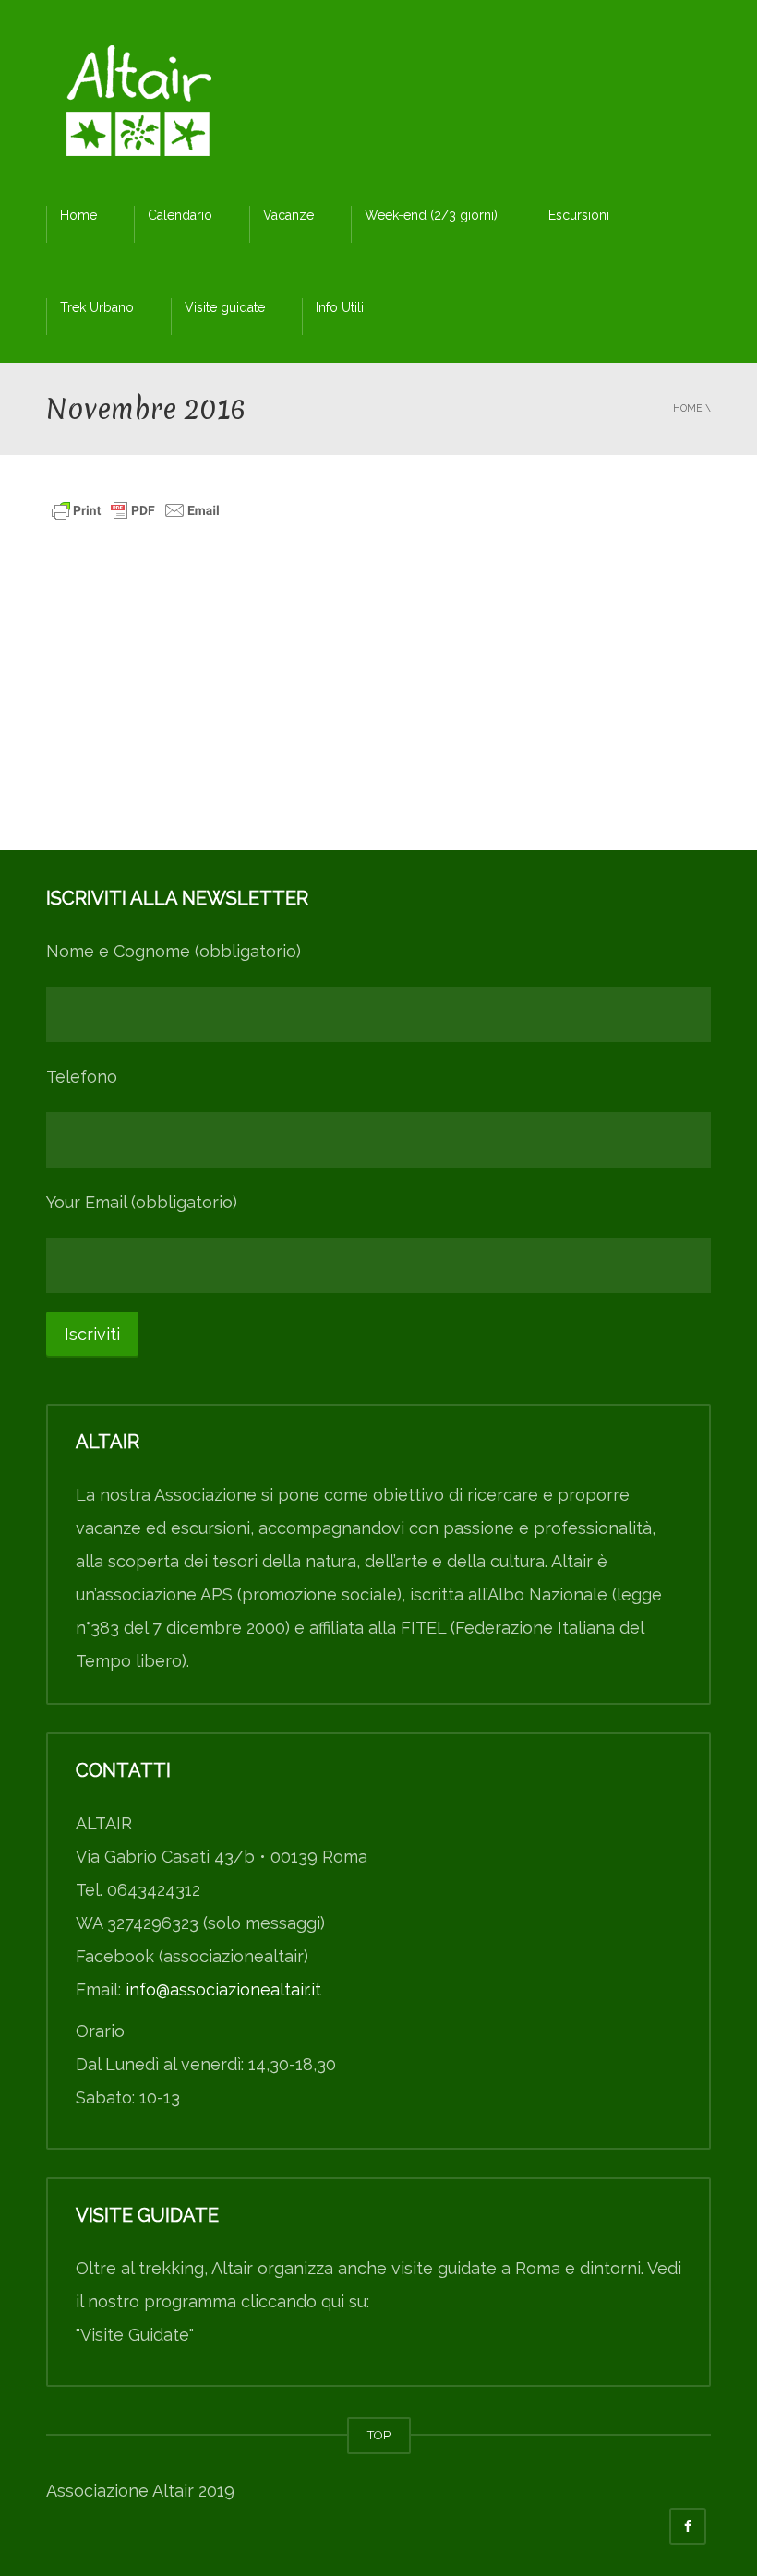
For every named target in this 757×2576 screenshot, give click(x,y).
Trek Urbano (97, 307)
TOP (379, 2435)
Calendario (180, 215)
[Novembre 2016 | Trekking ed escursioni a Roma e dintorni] (138, 106)
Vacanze (288, 215)
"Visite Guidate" (135, 2335)
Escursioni (579, 215)
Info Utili (340, 307)
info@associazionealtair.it (223, 1989)
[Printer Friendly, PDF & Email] (136, 509)
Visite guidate (225, 307)
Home (78, 215)
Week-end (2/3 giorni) (431, 215)
